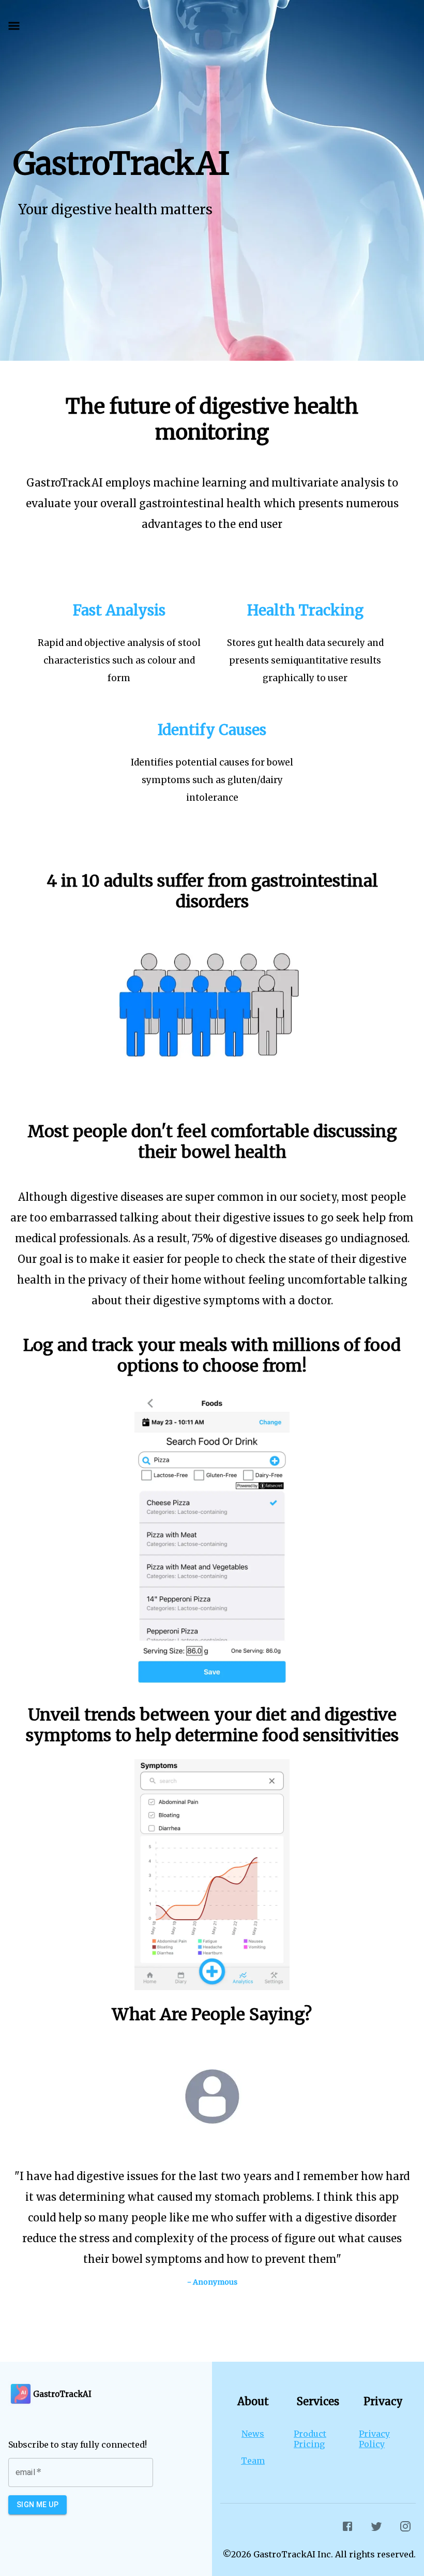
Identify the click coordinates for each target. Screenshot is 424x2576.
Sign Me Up (37, 2505)
